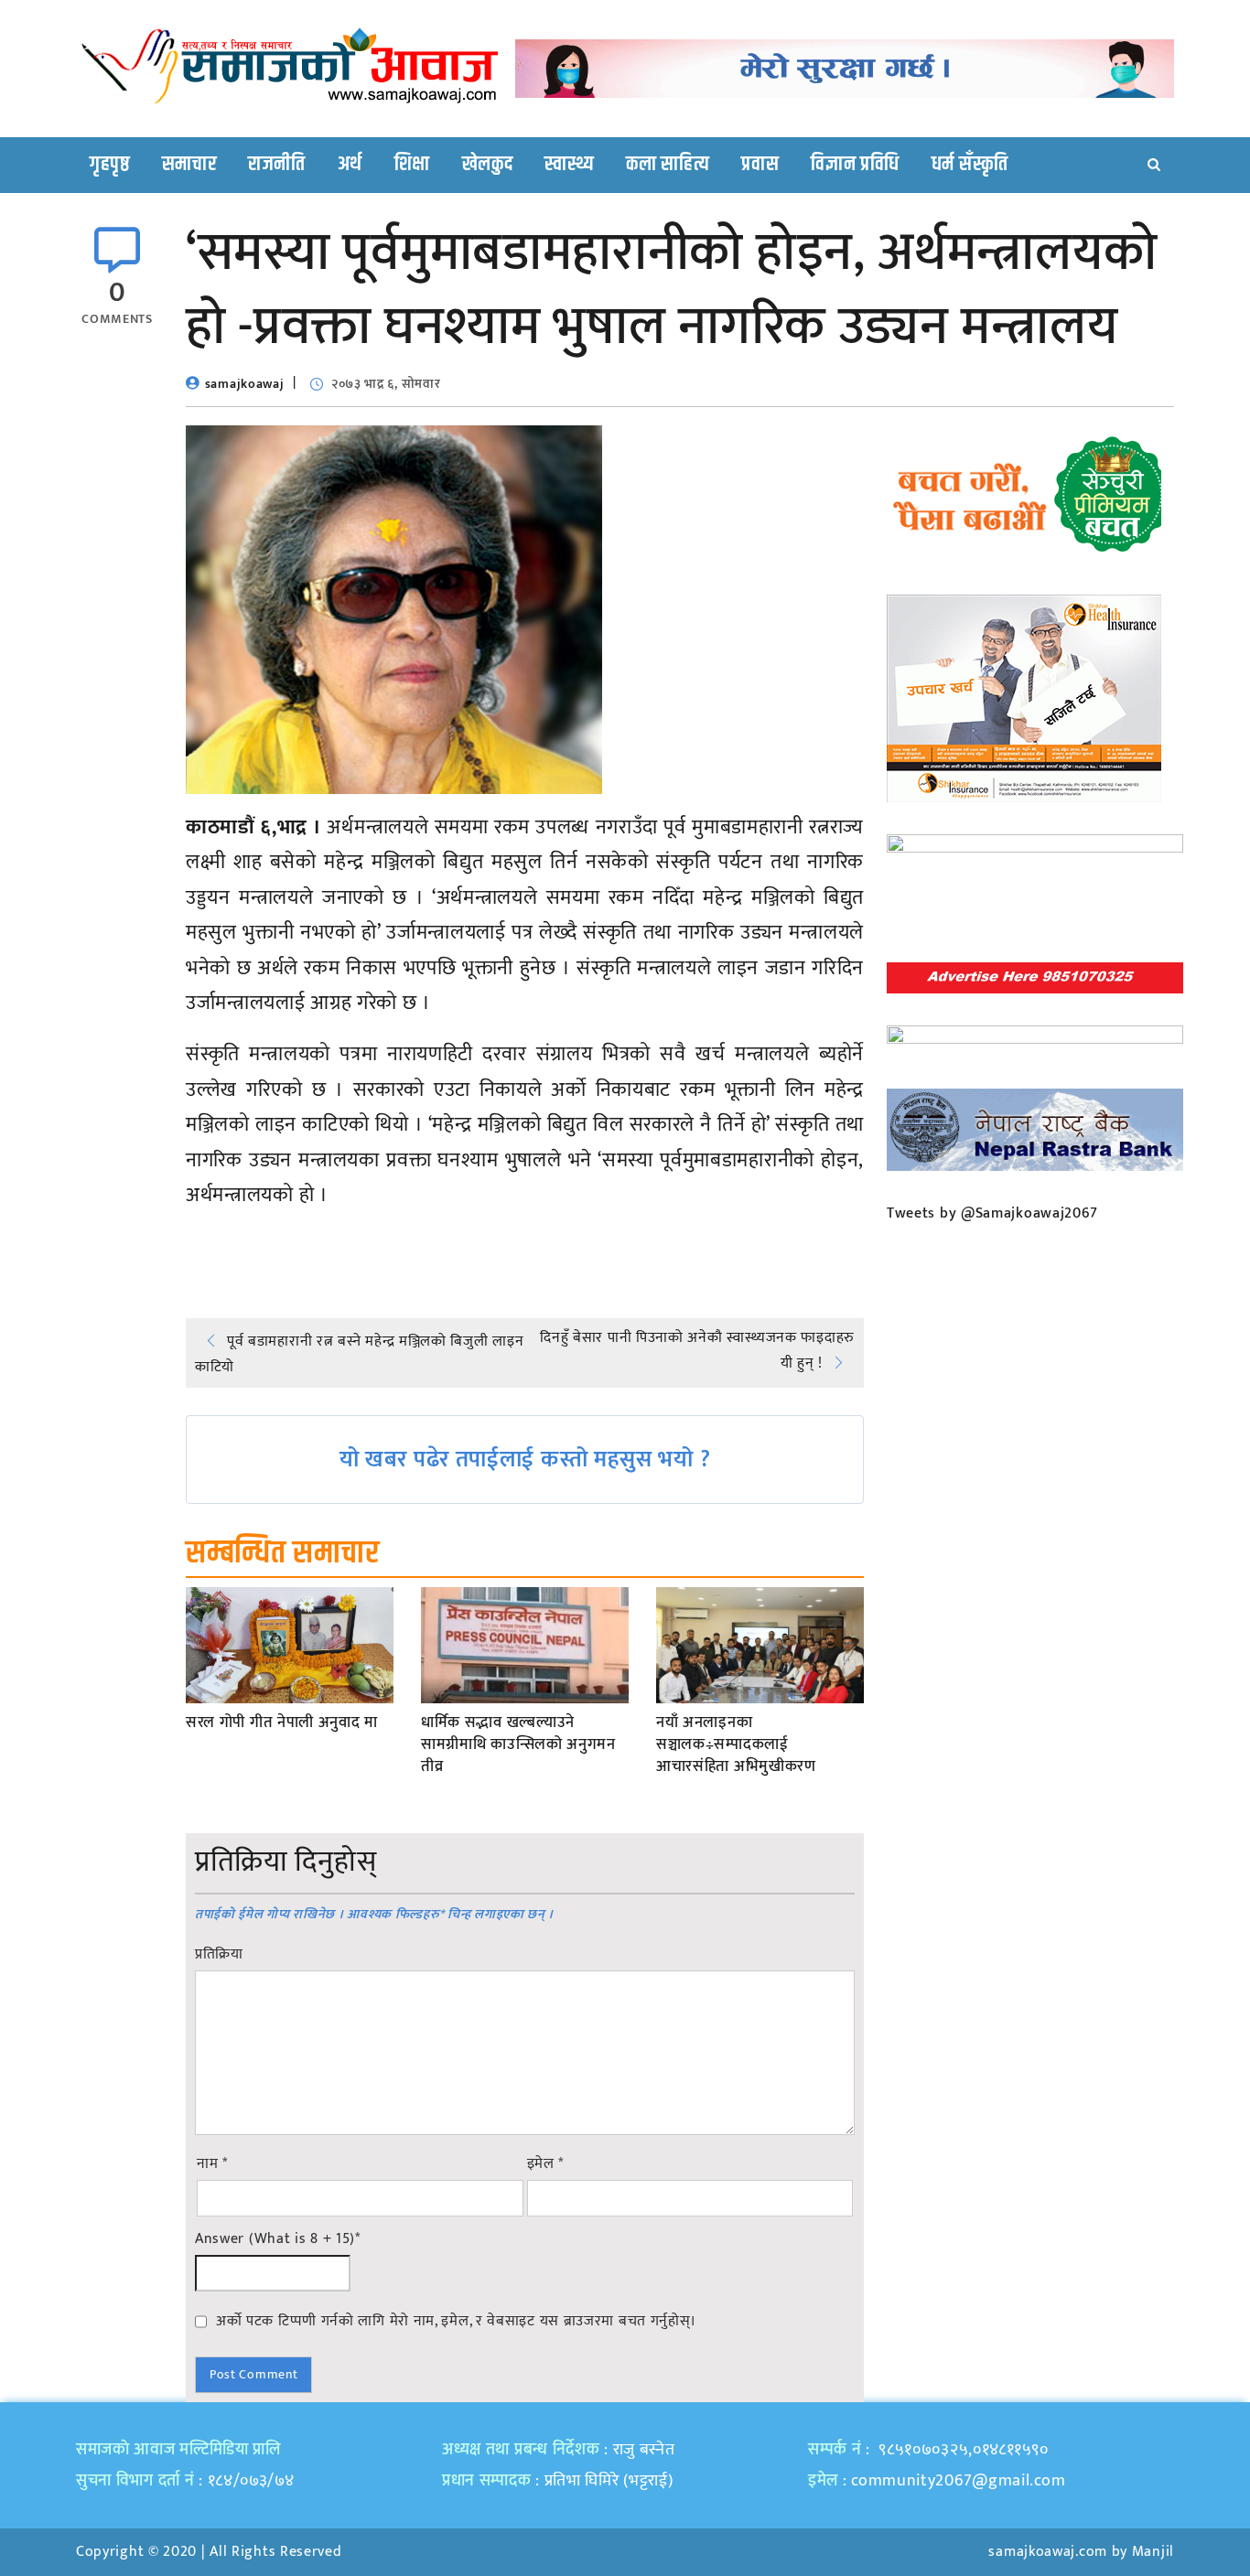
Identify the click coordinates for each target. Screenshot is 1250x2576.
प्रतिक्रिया (219, 1955)
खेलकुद (488, 165)
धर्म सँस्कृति (970, 165)
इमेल (546, 2164)
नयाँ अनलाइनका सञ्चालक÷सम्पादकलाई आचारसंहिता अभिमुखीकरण (736, 1745)
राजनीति (277, 165)
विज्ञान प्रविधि (855, 165)
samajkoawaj (245, 384)
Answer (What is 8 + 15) (278, 2239)
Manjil (1153, 2552)
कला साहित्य (668, 165)
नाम (212, 2164)
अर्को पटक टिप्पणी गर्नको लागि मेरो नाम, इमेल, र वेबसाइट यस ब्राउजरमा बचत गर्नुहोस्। (456, 2321)
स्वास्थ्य (569, 165)
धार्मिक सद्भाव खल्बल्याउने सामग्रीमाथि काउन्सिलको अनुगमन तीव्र (518, 1745)
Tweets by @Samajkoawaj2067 (992, 1213)
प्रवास (760, 165)
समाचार (189, 165)
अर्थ (350, 165)
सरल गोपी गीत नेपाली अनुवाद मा (282, 1723)
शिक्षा (412, 165)
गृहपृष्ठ (110, 165)
